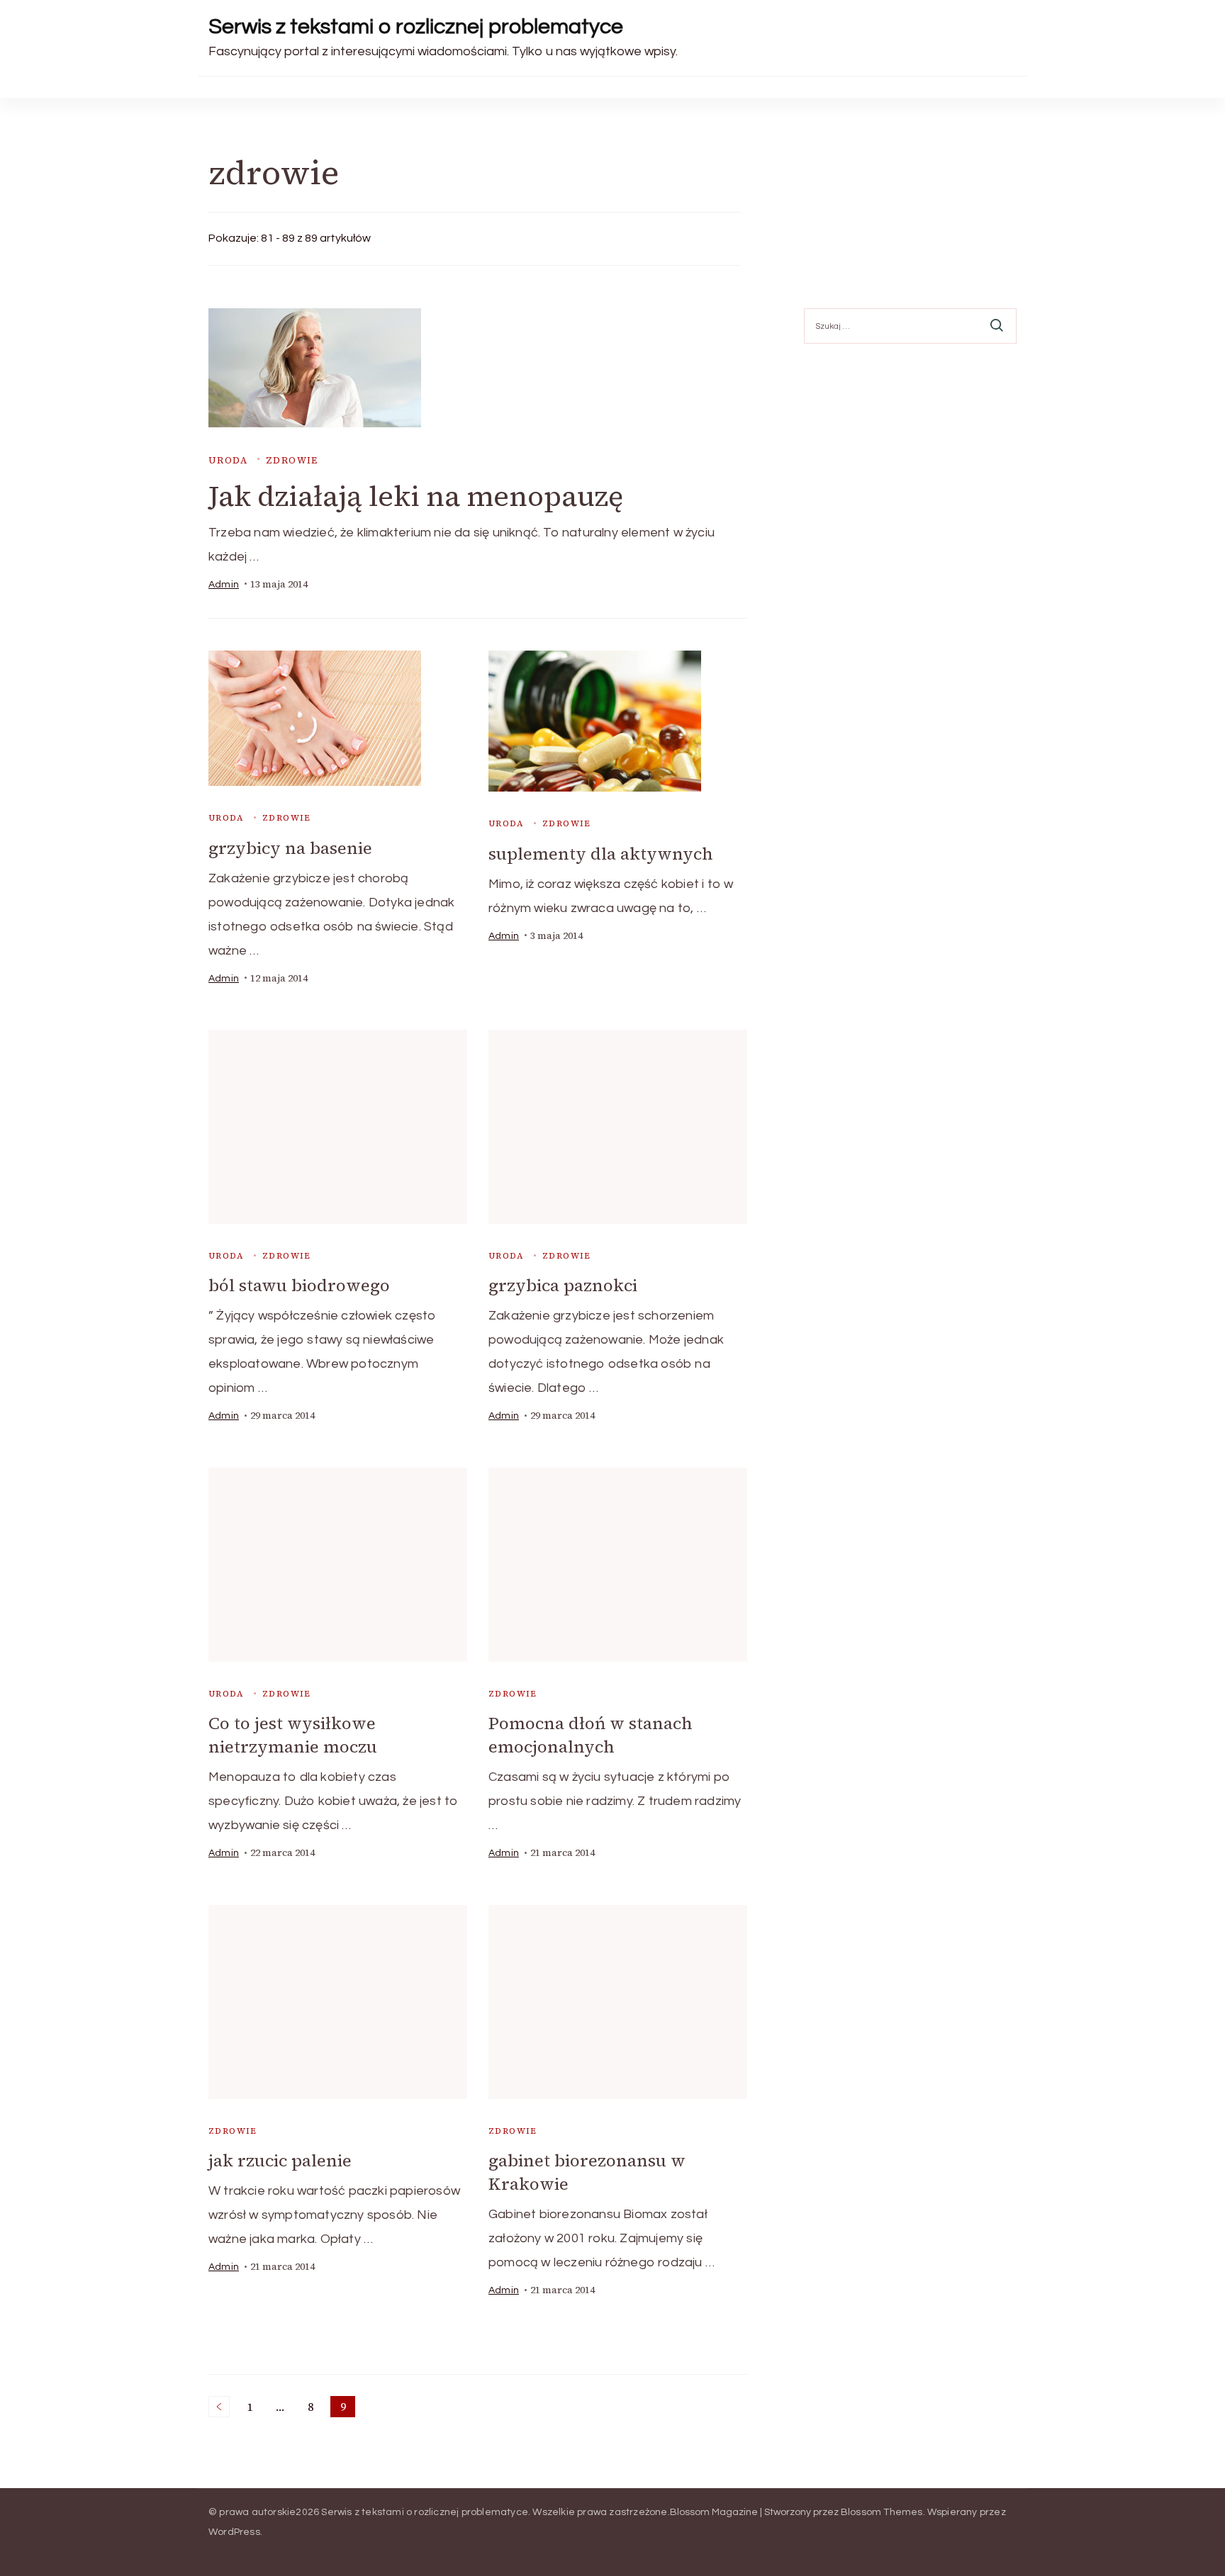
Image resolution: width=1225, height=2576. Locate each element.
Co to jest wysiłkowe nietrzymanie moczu (293, 1735)
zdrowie (292, 460)
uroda (228, 460)
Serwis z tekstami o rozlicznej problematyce (416, 27)
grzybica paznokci (563, 1285)
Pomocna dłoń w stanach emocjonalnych (591, 1735)
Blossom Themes (882, 2512)
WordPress (234, 2532)
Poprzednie (219, 2407)
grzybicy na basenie (290, 848)
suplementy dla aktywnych (601, 854)
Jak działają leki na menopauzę (416, 496)
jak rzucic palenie (280, 2160)
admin (224, 585)
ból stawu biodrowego (299, 1285)
